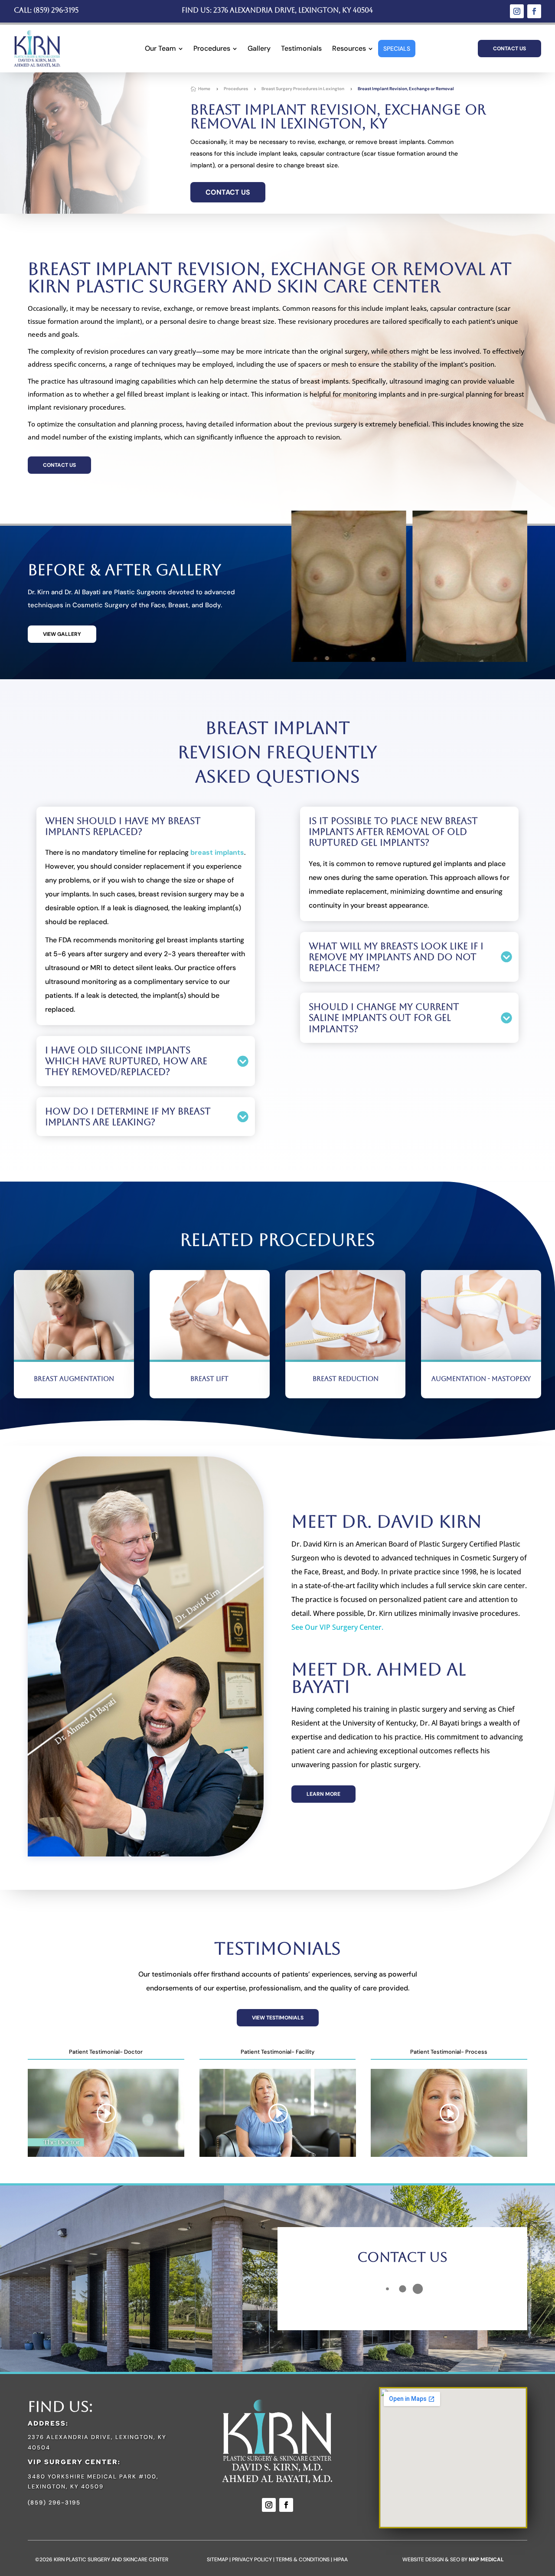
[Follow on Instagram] (517, 11)
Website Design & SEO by (453, 2560)
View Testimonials (278, 2018)
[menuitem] (164, 49)
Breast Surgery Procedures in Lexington (303, 89)
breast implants (217, 852)
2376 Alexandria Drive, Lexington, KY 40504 (293, 10)
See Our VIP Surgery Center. (337, 1627)
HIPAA (341, 2560)
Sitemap (217, 2560)
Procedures (236, 89)
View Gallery (62, 634)
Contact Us (509, 49)
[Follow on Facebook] (534, 11)
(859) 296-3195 (56, 10)
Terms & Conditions (303, 2560)
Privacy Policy (252, 2560)
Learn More (323, 1794)
